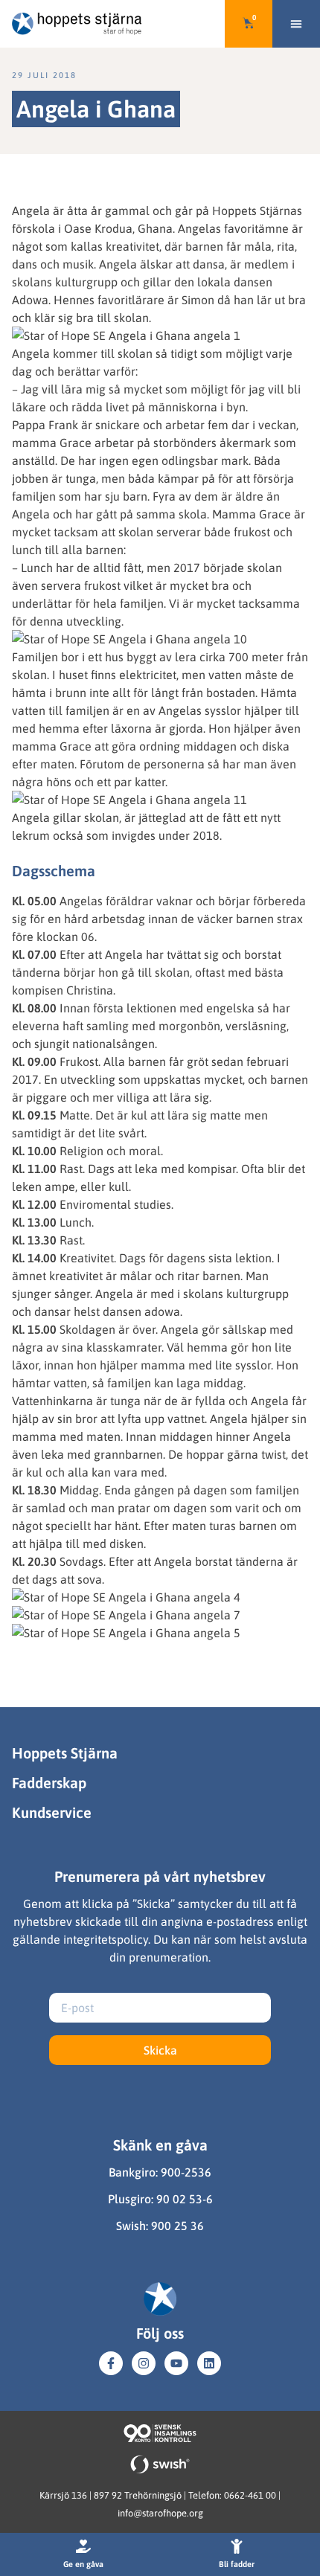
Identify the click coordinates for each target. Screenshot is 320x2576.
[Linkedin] (209, 2363)
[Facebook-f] (111, 2363)
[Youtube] (176, 2363)
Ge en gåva (83, 2564)
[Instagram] (144, 2363)
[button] (296, 24)
